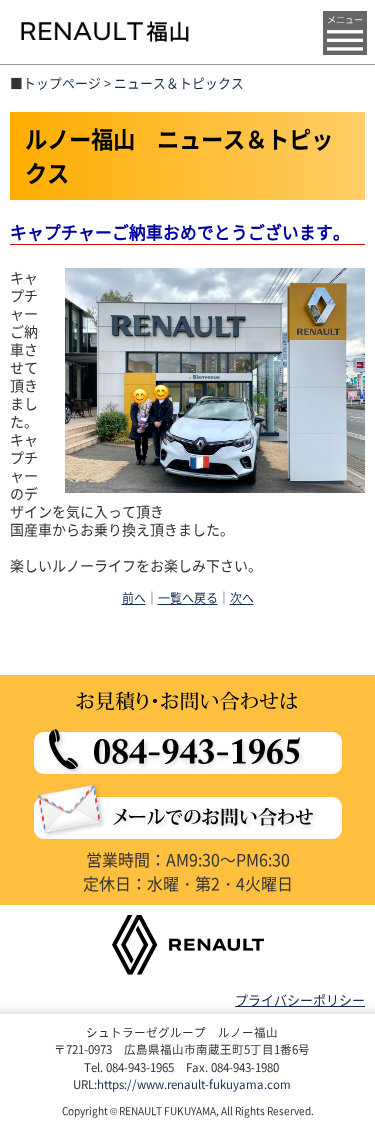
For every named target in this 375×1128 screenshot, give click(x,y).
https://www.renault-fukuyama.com (194, 1084)
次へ (242, 598)
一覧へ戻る (188, 598)
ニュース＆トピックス (179, 82)
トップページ (62, 82)
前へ (134, 598)
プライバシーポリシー (300, 999)
